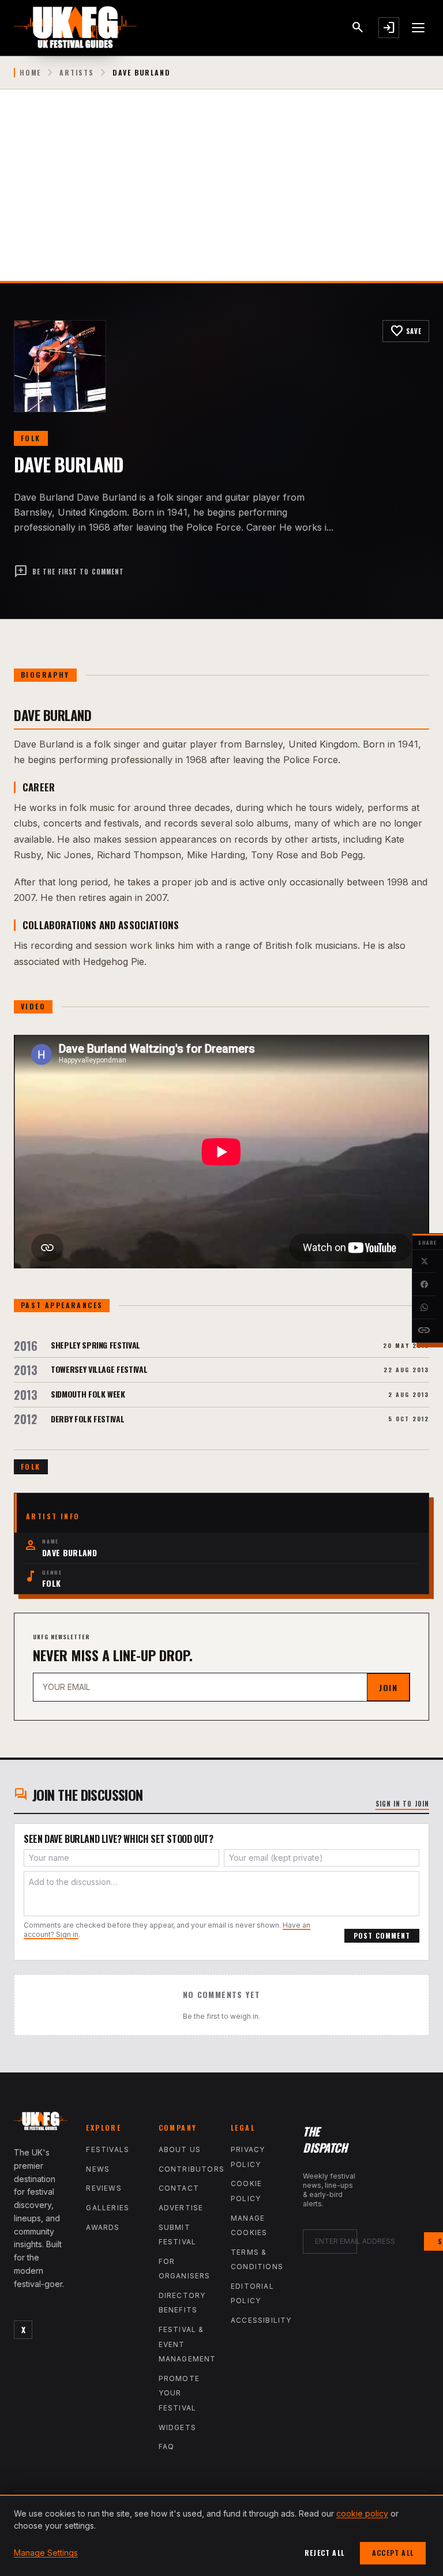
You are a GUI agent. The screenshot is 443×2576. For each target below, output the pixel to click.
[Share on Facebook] (424, 1285)
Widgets (177, 2427)
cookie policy (362, 2513)
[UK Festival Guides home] (41, 2123)
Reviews (104, 2188)
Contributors (192, 2169)
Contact (179, 2188)
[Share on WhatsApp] (424, 1308)
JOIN (388, 1687)
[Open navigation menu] (419, 28)
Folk (31, 438)
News (98, 2169)
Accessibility (261, 2320)
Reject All (324, 2553)
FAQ (167, 2447)
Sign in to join (403, 1804)
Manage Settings (46, 2553)
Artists (77, 73)
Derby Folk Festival (87, 1419)
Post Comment (382, 1935)
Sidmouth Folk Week (88, 1394)
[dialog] (221, 2535)
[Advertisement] (221, 194)
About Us (180, 2149)
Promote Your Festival (179, 2393)
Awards (103, 2227)
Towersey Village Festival (99, 1369)
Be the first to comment (69, 572)
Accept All (393, 2553)
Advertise (181, 2208)
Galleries (108, 2208)
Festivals (108, 2149)
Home (30, 73)
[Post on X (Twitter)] (424, 1261)
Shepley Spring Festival (95, 1345)
